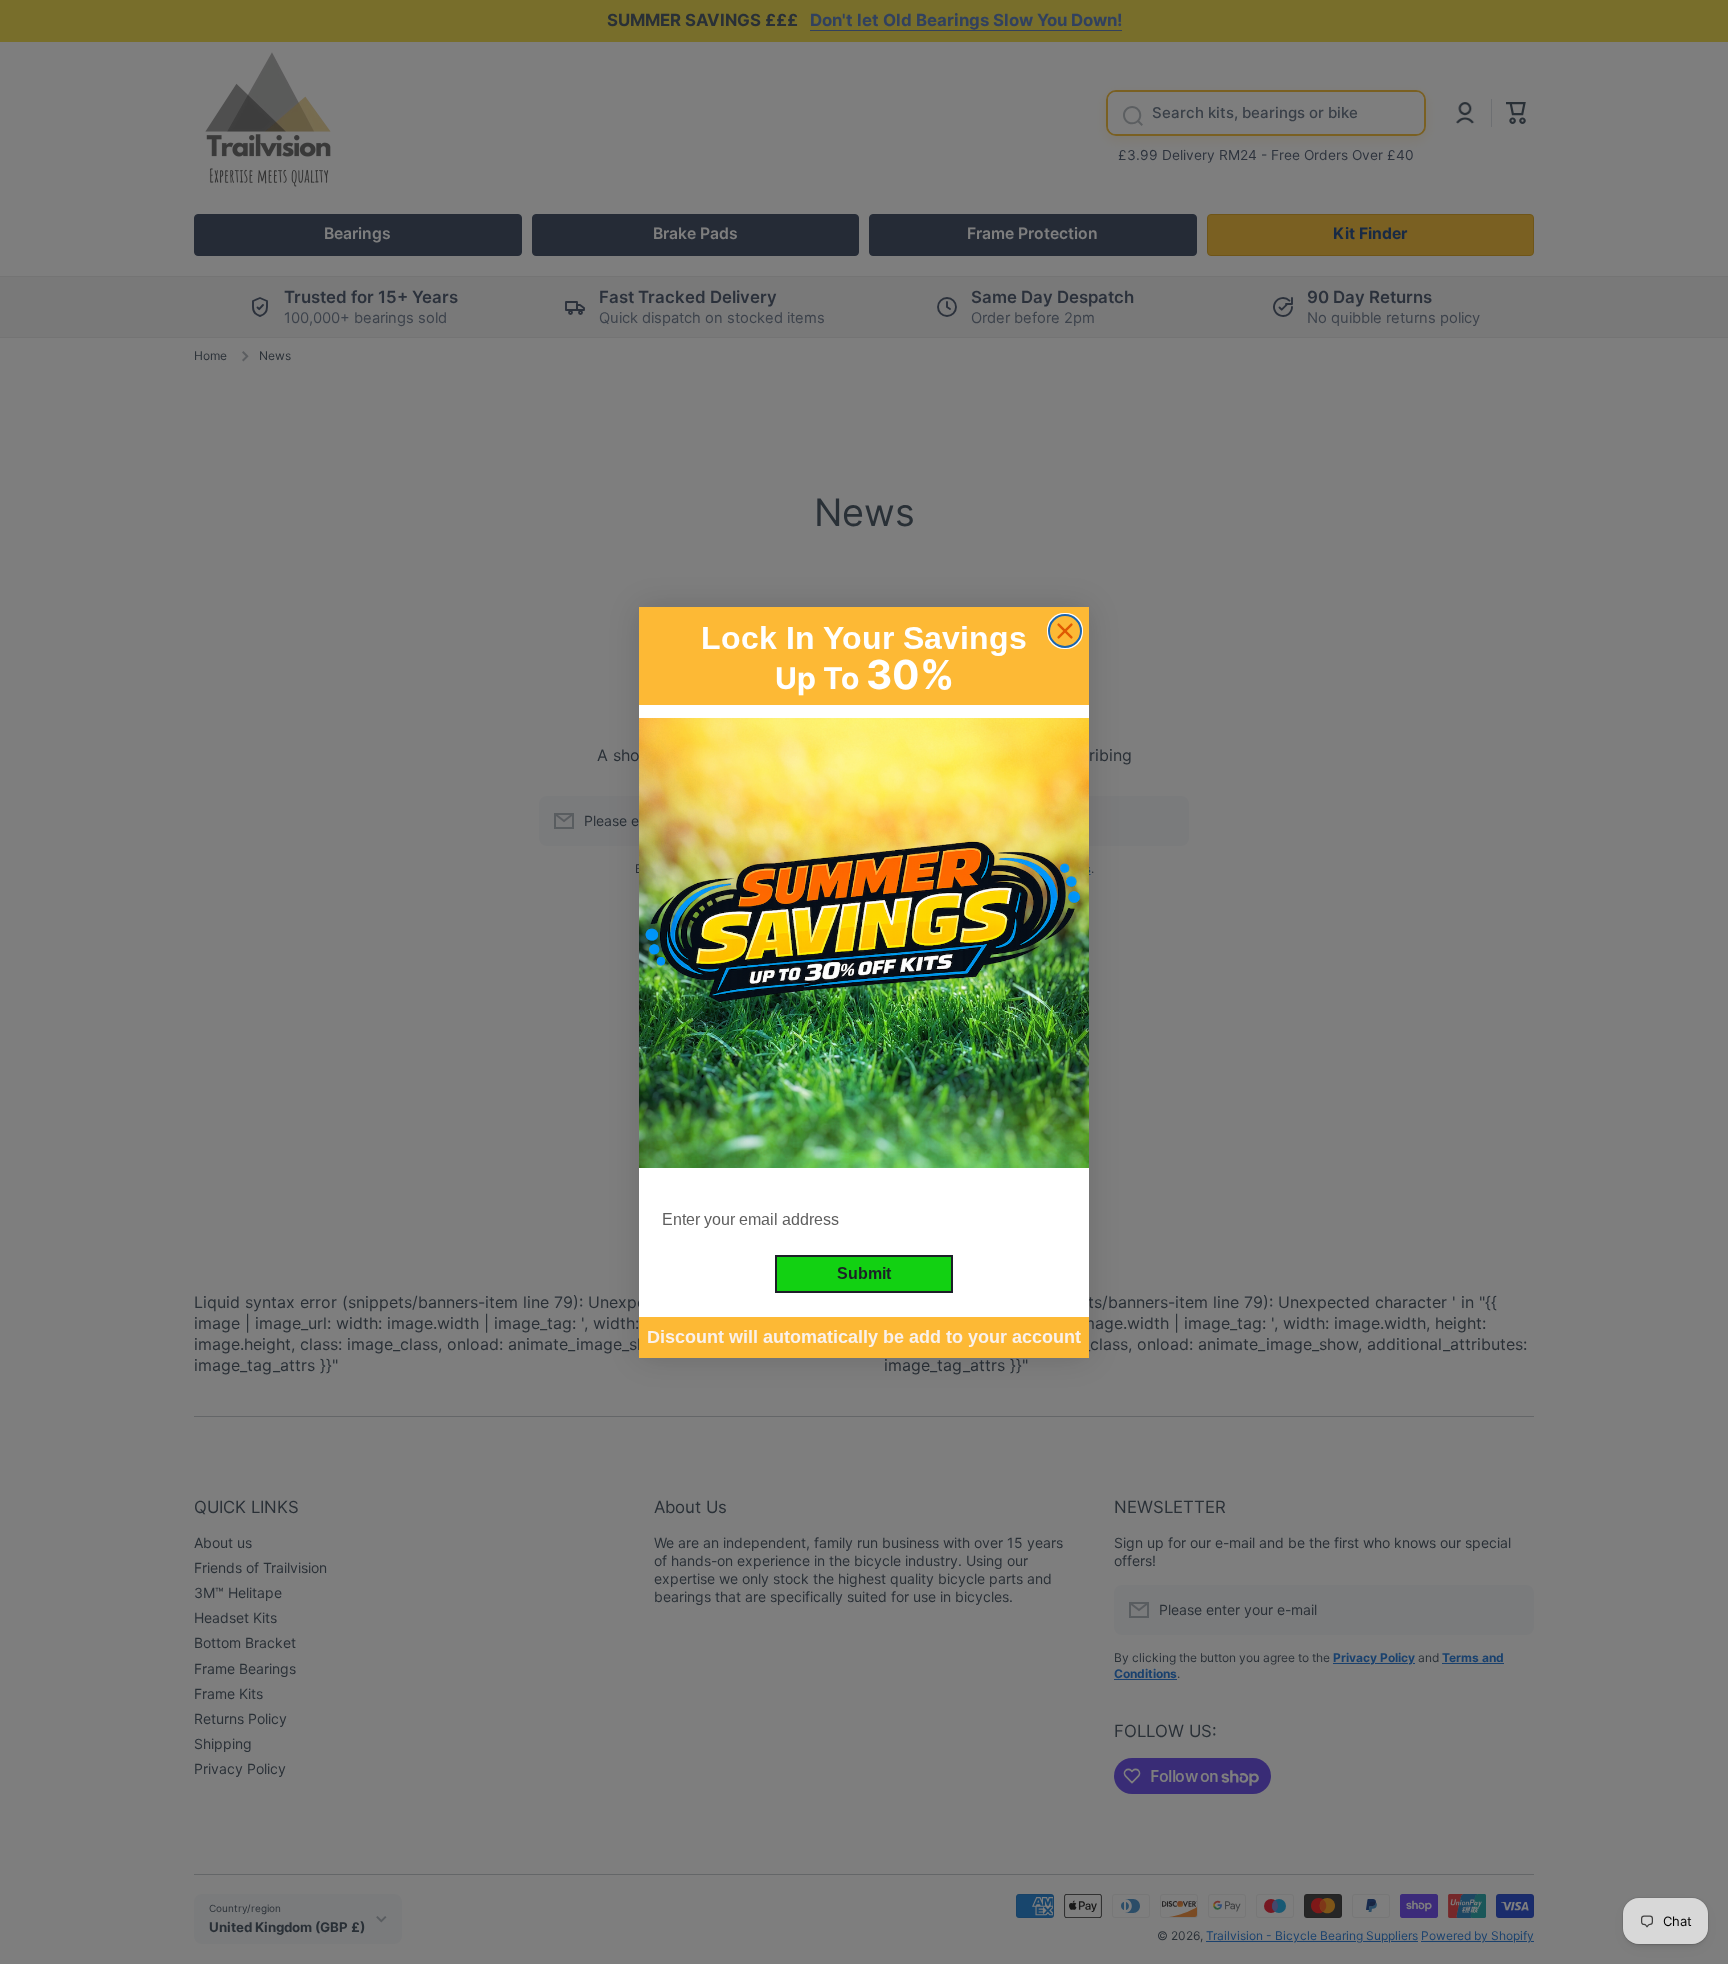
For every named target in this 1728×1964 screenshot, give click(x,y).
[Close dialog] (1065, 631)
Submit (864, 1272)
